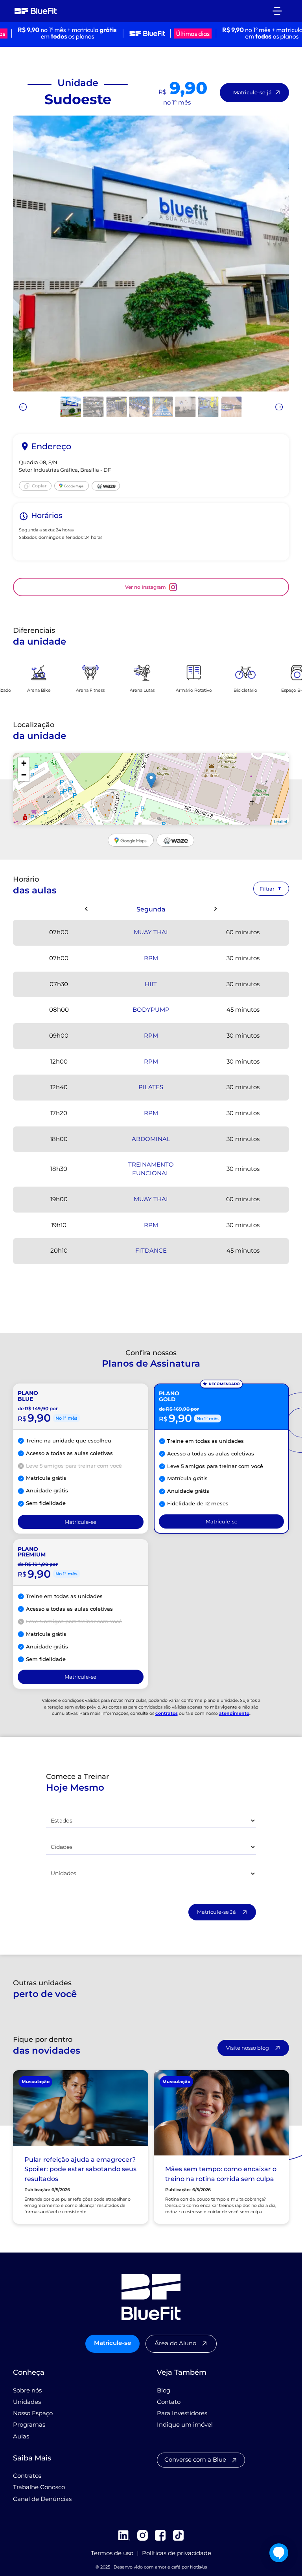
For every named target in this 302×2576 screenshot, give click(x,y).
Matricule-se (112, 2343)
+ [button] (24, 763)
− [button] (24, 775)
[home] (36, 11)
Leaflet (281, 821)
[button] (277, 11)
